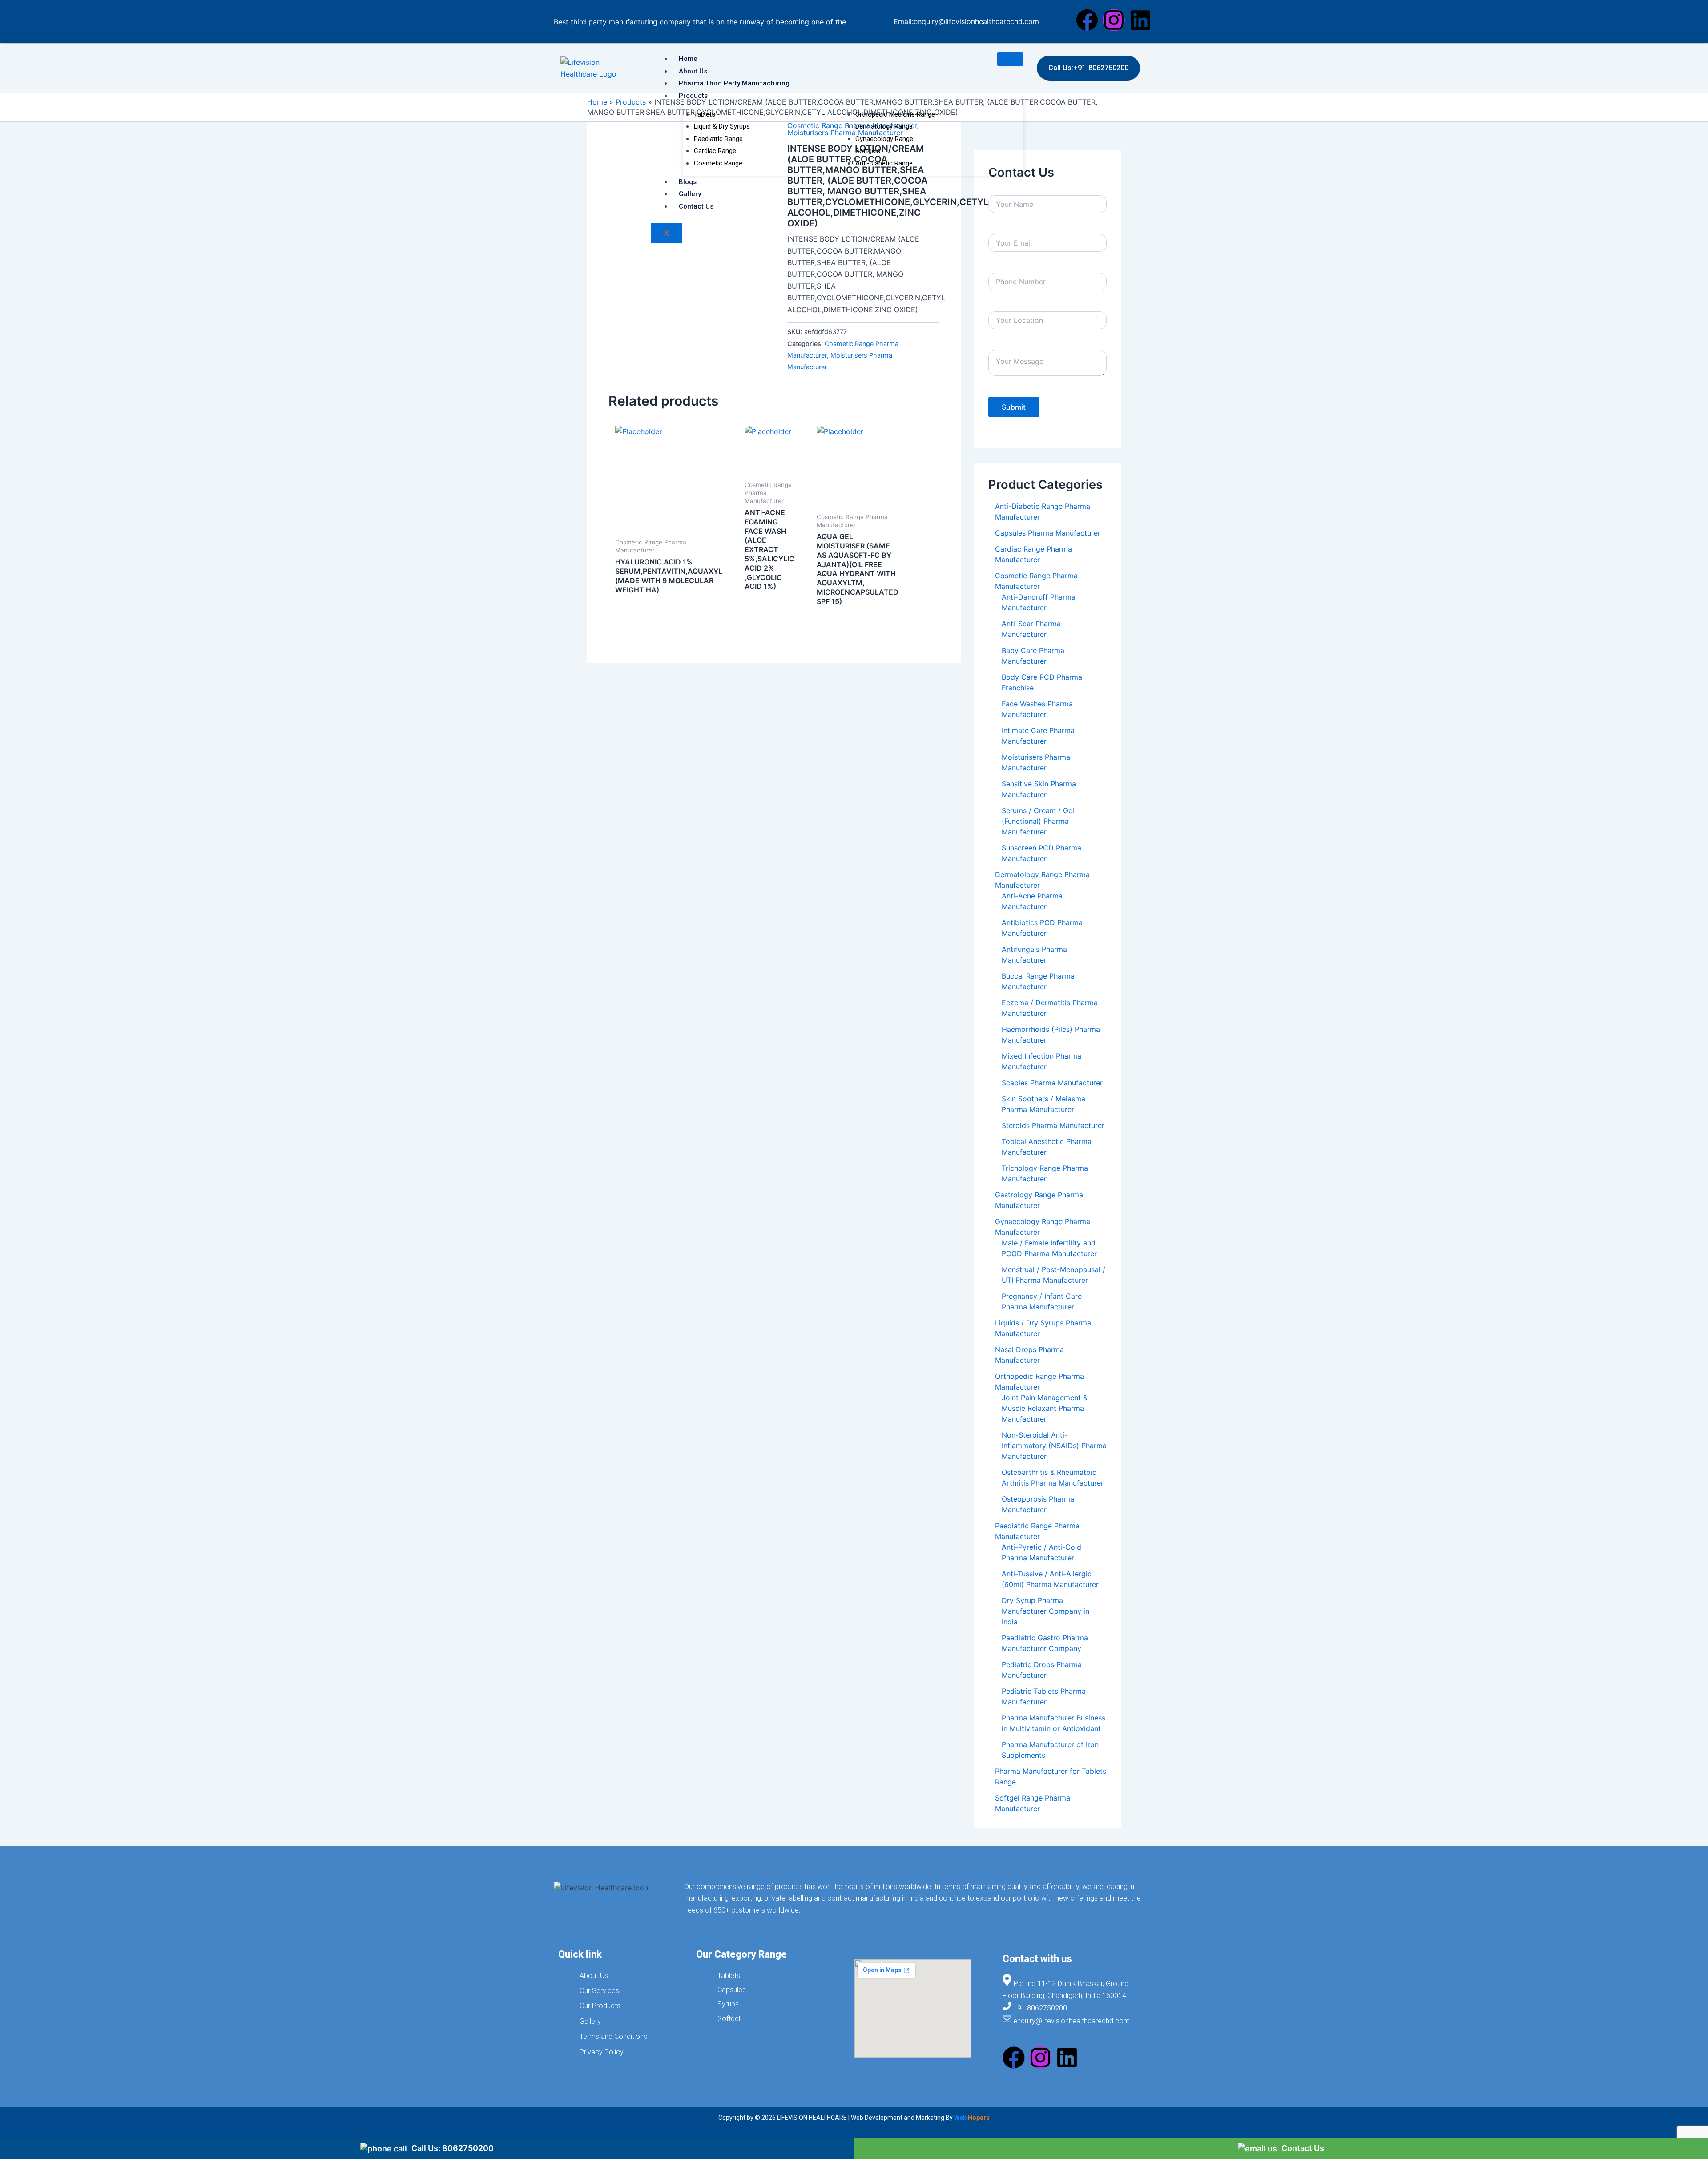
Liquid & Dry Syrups (722, 126)
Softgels (868, 151)
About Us (693, 71)
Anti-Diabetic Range (884, 163)
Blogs (688, 182)
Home (688, 59)
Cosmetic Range (718, 163)
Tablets (705, 114)
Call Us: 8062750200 (453, 2148)
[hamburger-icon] (1010, 59)
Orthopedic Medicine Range (895, 114)
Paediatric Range (718, 139)
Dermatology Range (884, 126)
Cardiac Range (715, 151)
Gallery (690, 194)
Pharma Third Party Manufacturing (734, 83)
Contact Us (696, 206)
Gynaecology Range (884, 139)
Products (693, 96)
